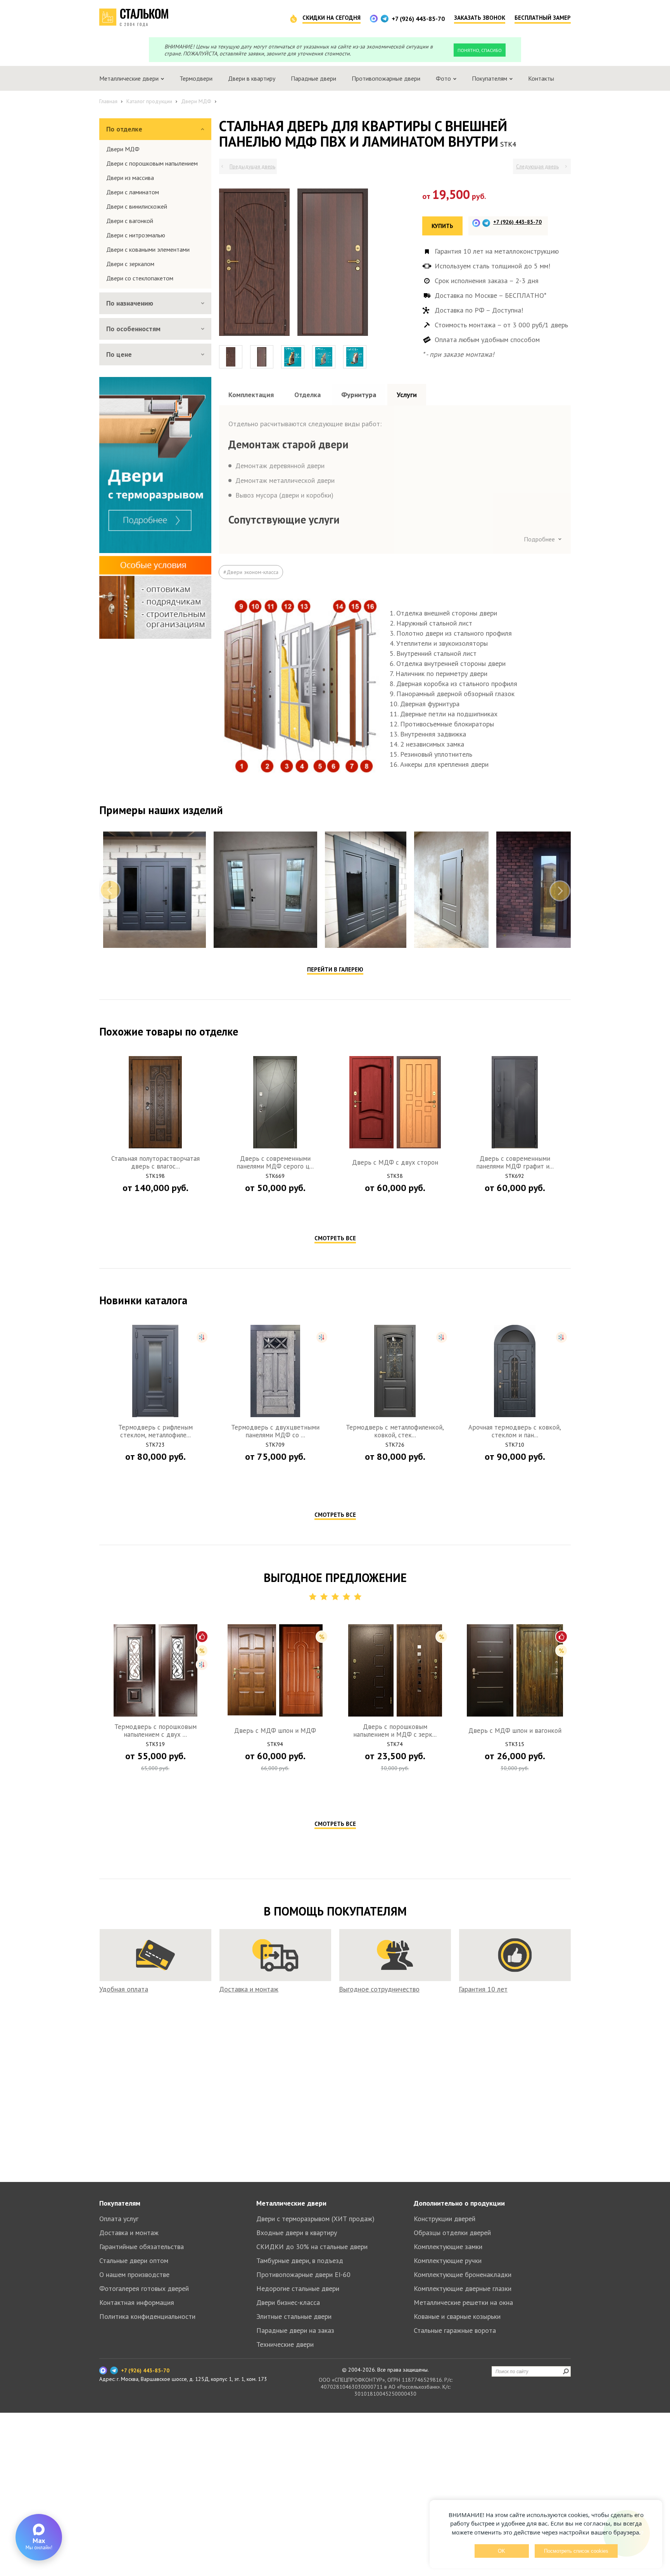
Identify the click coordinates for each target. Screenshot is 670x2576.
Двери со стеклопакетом (140, 278)
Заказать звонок (480, 18)
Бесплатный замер (543, 18)
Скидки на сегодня (332, 18)
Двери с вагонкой (130, 221)
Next (560, 890)
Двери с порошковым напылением (152, 163)
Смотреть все (335, 1238)
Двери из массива (130, 178)
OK (502, 2551)
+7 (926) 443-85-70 (418, 19)
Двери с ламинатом (133, 192)
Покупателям (120, 2203)
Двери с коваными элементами (148, 249)
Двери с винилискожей (137, 206)
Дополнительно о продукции (459, 2203)
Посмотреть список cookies (576, 2551)
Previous (110, 890)
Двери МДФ (123, 149)
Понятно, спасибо (480, 50)
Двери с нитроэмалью (136, 235)
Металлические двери (291, 2203)
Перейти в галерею (335, 969)
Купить (442, 226)
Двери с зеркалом (130, 264)
